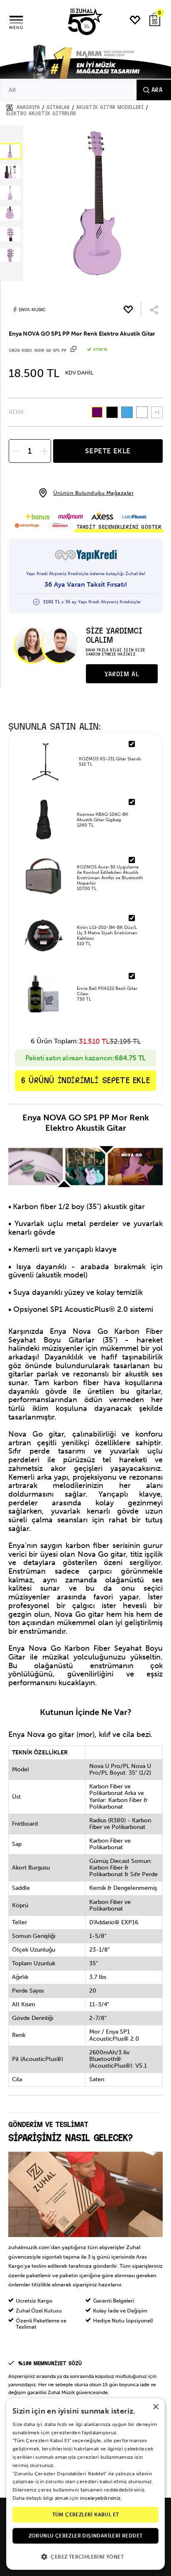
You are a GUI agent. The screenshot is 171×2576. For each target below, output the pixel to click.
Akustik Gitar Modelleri (110, 107)
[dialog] (85, 2484)
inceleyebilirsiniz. (101, 2498)
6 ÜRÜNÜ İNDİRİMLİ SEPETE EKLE (85, 1080)
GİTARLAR (58, 107)
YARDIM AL (122, 674)
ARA (157, 90)
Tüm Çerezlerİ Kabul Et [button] (86, 2515)
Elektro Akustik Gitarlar (41, 114)
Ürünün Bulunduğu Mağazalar (93, 493)
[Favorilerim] (135, 20)
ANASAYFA (28, 107)
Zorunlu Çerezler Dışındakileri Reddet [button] (86, 2536)
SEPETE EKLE (108, 451)
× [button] (155, 2407)
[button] (85, 2556)
